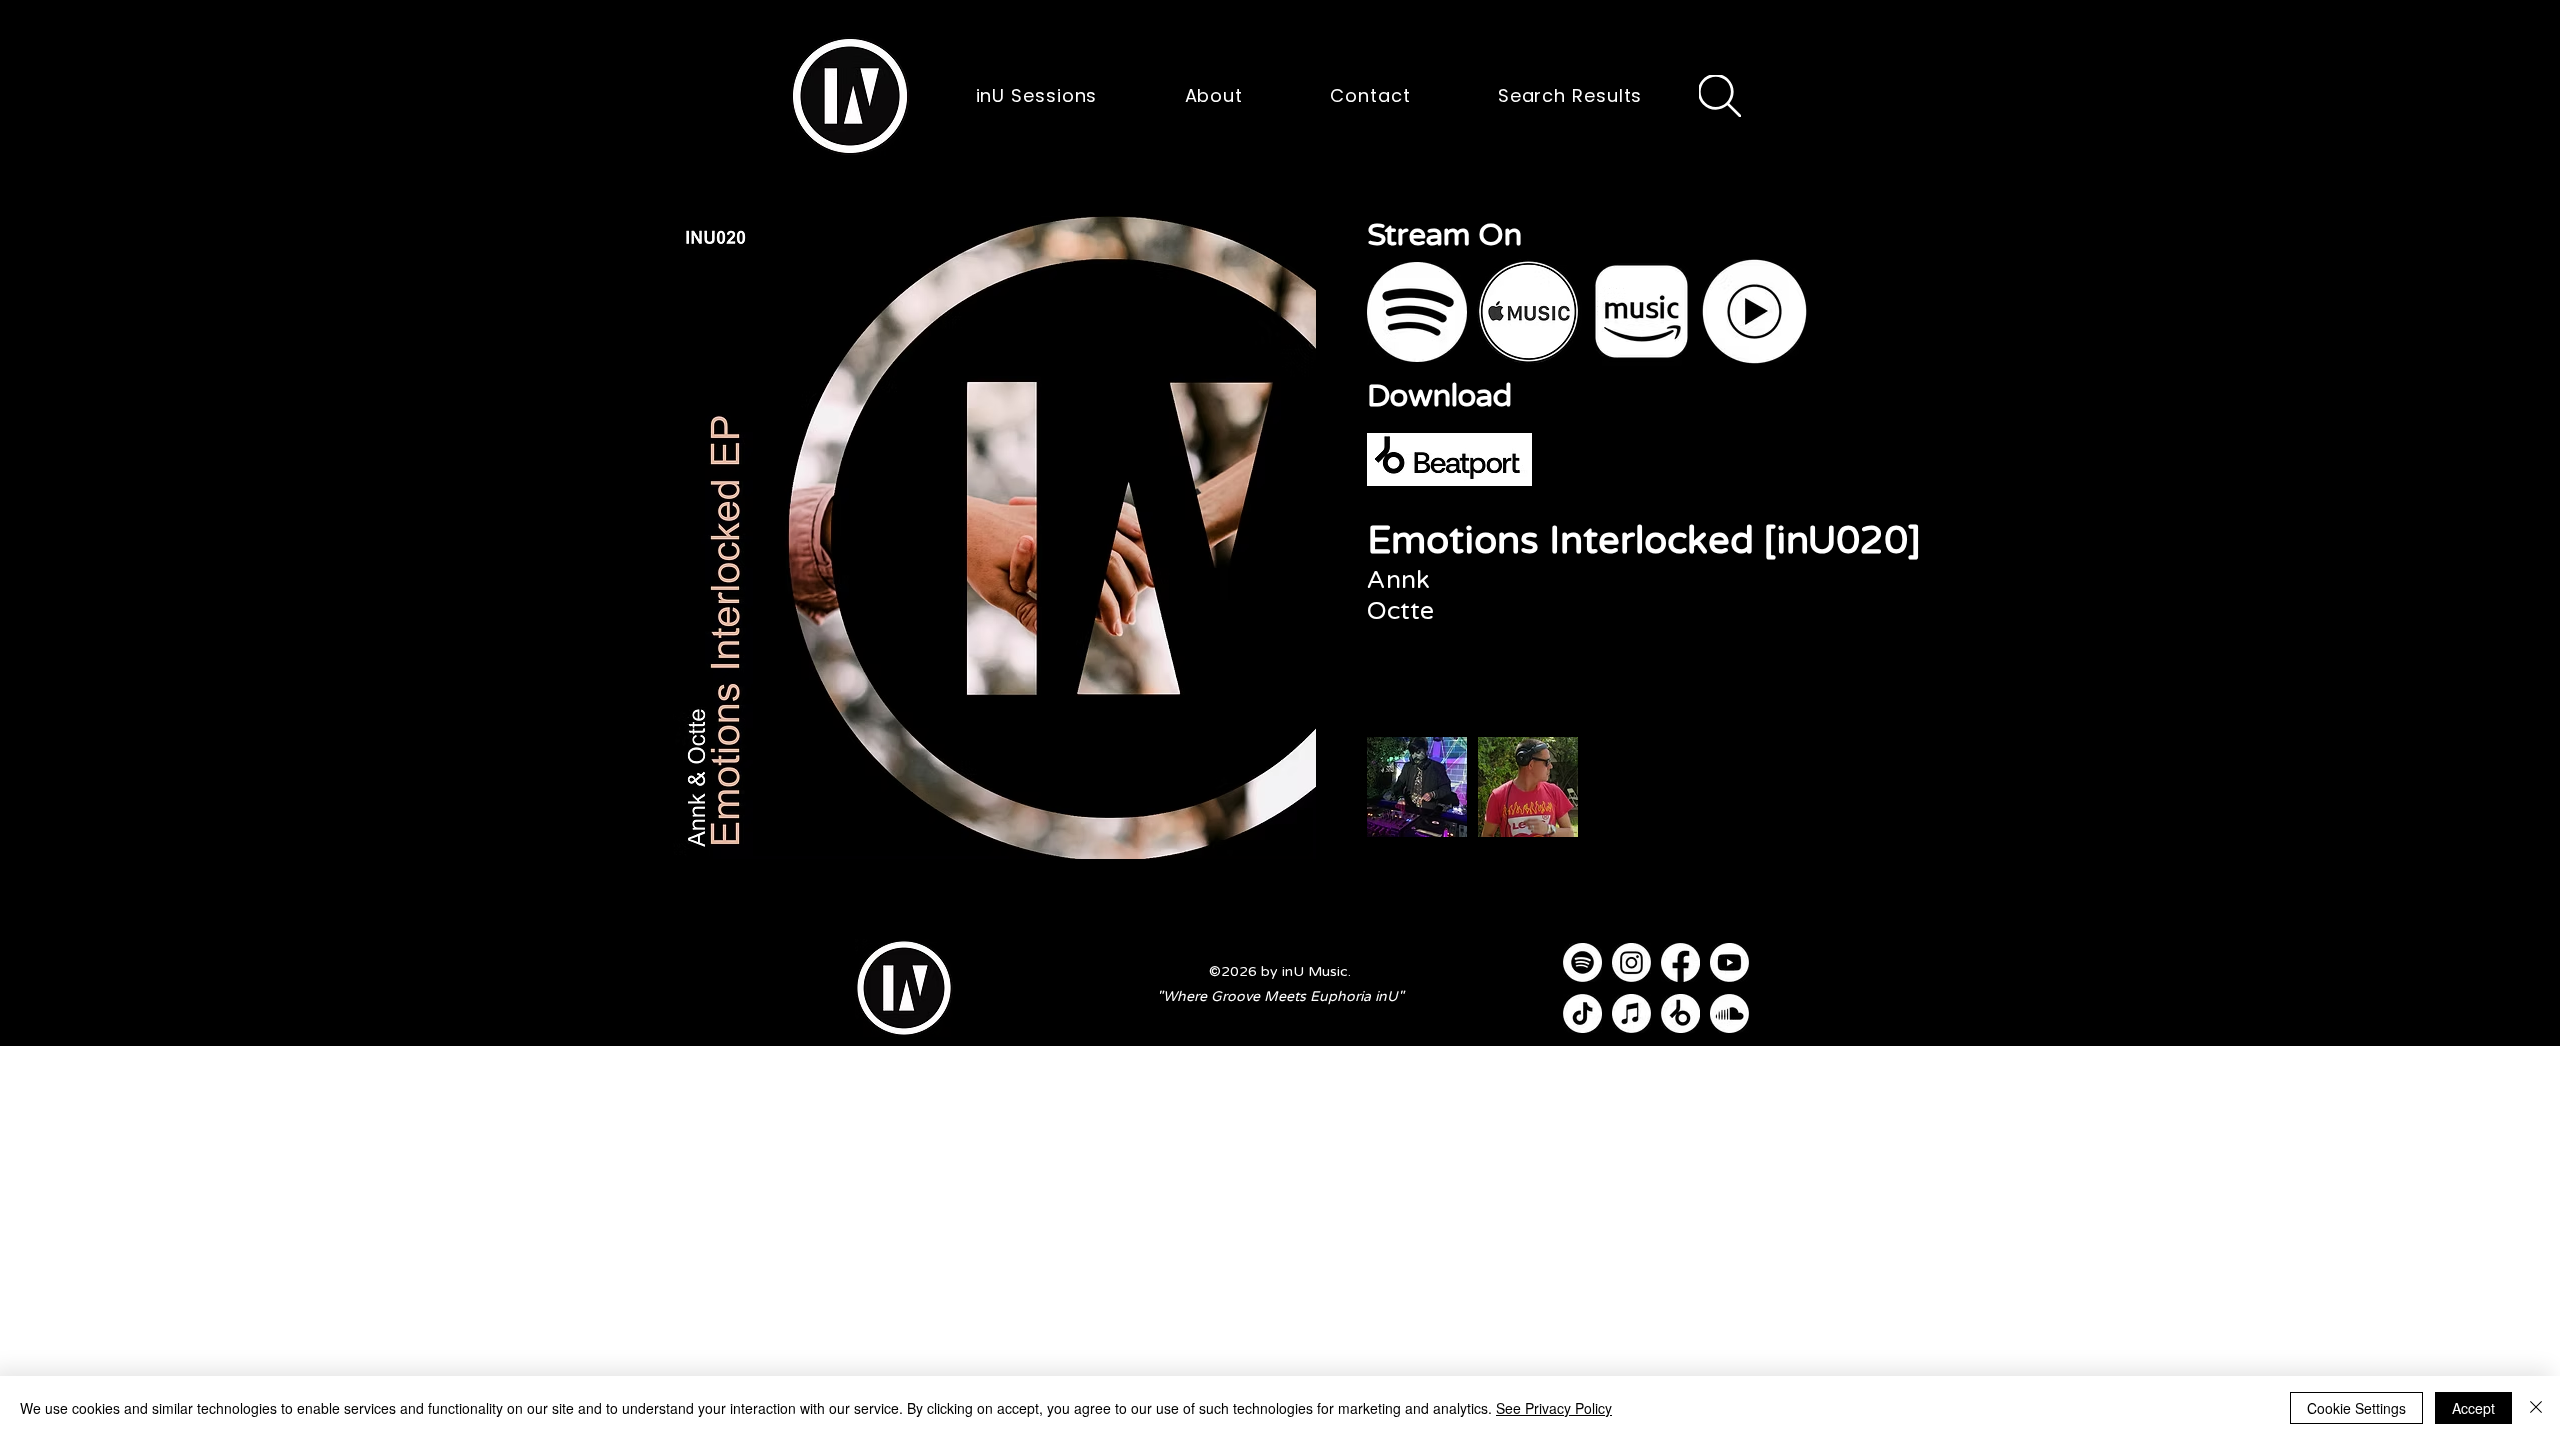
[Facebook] (1680, 962)
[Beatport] (1680, 1013)
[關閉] (2536, 1408)
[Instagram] (1631, 962)
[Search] (1720, 96)
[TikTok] (1582, 1013)
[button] (850, 96)
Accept (2473, 1408)
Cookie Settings (2356, 1408)
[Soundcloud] (1729, 1013)
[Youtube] (1729, 962)
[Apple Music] (1631, 1013)
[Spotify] (1582, 962)
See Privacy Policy (1554, 1408)
